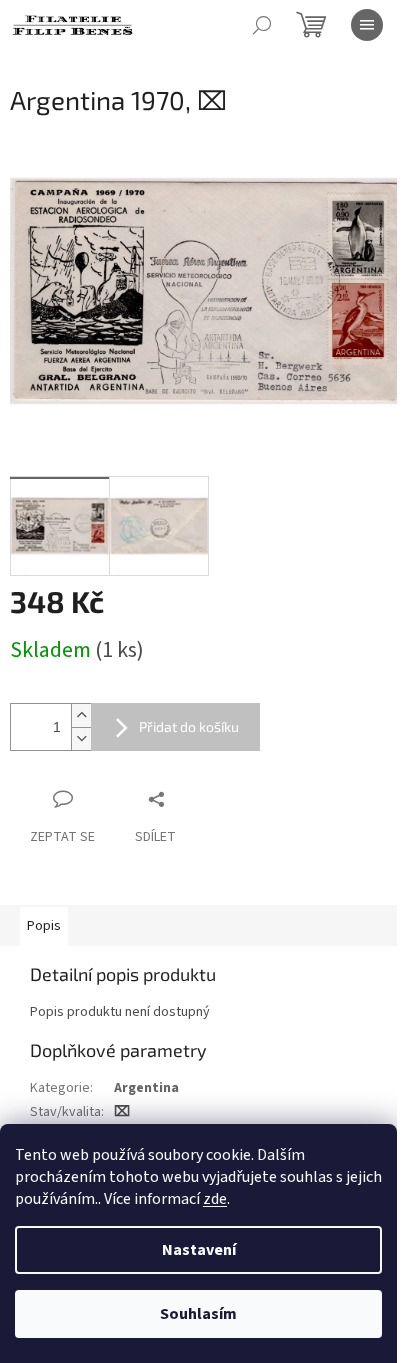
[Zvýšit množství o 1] (81, 715)
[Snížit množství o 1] (81, 738)
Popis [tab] (44, 926)
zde (215, 1199)
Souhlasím (198, 1314)
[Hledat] (262, 25)
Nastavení (199, 1250)
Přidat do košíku (189, 726)
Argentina (146, 1088)
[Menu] (367, 25)
